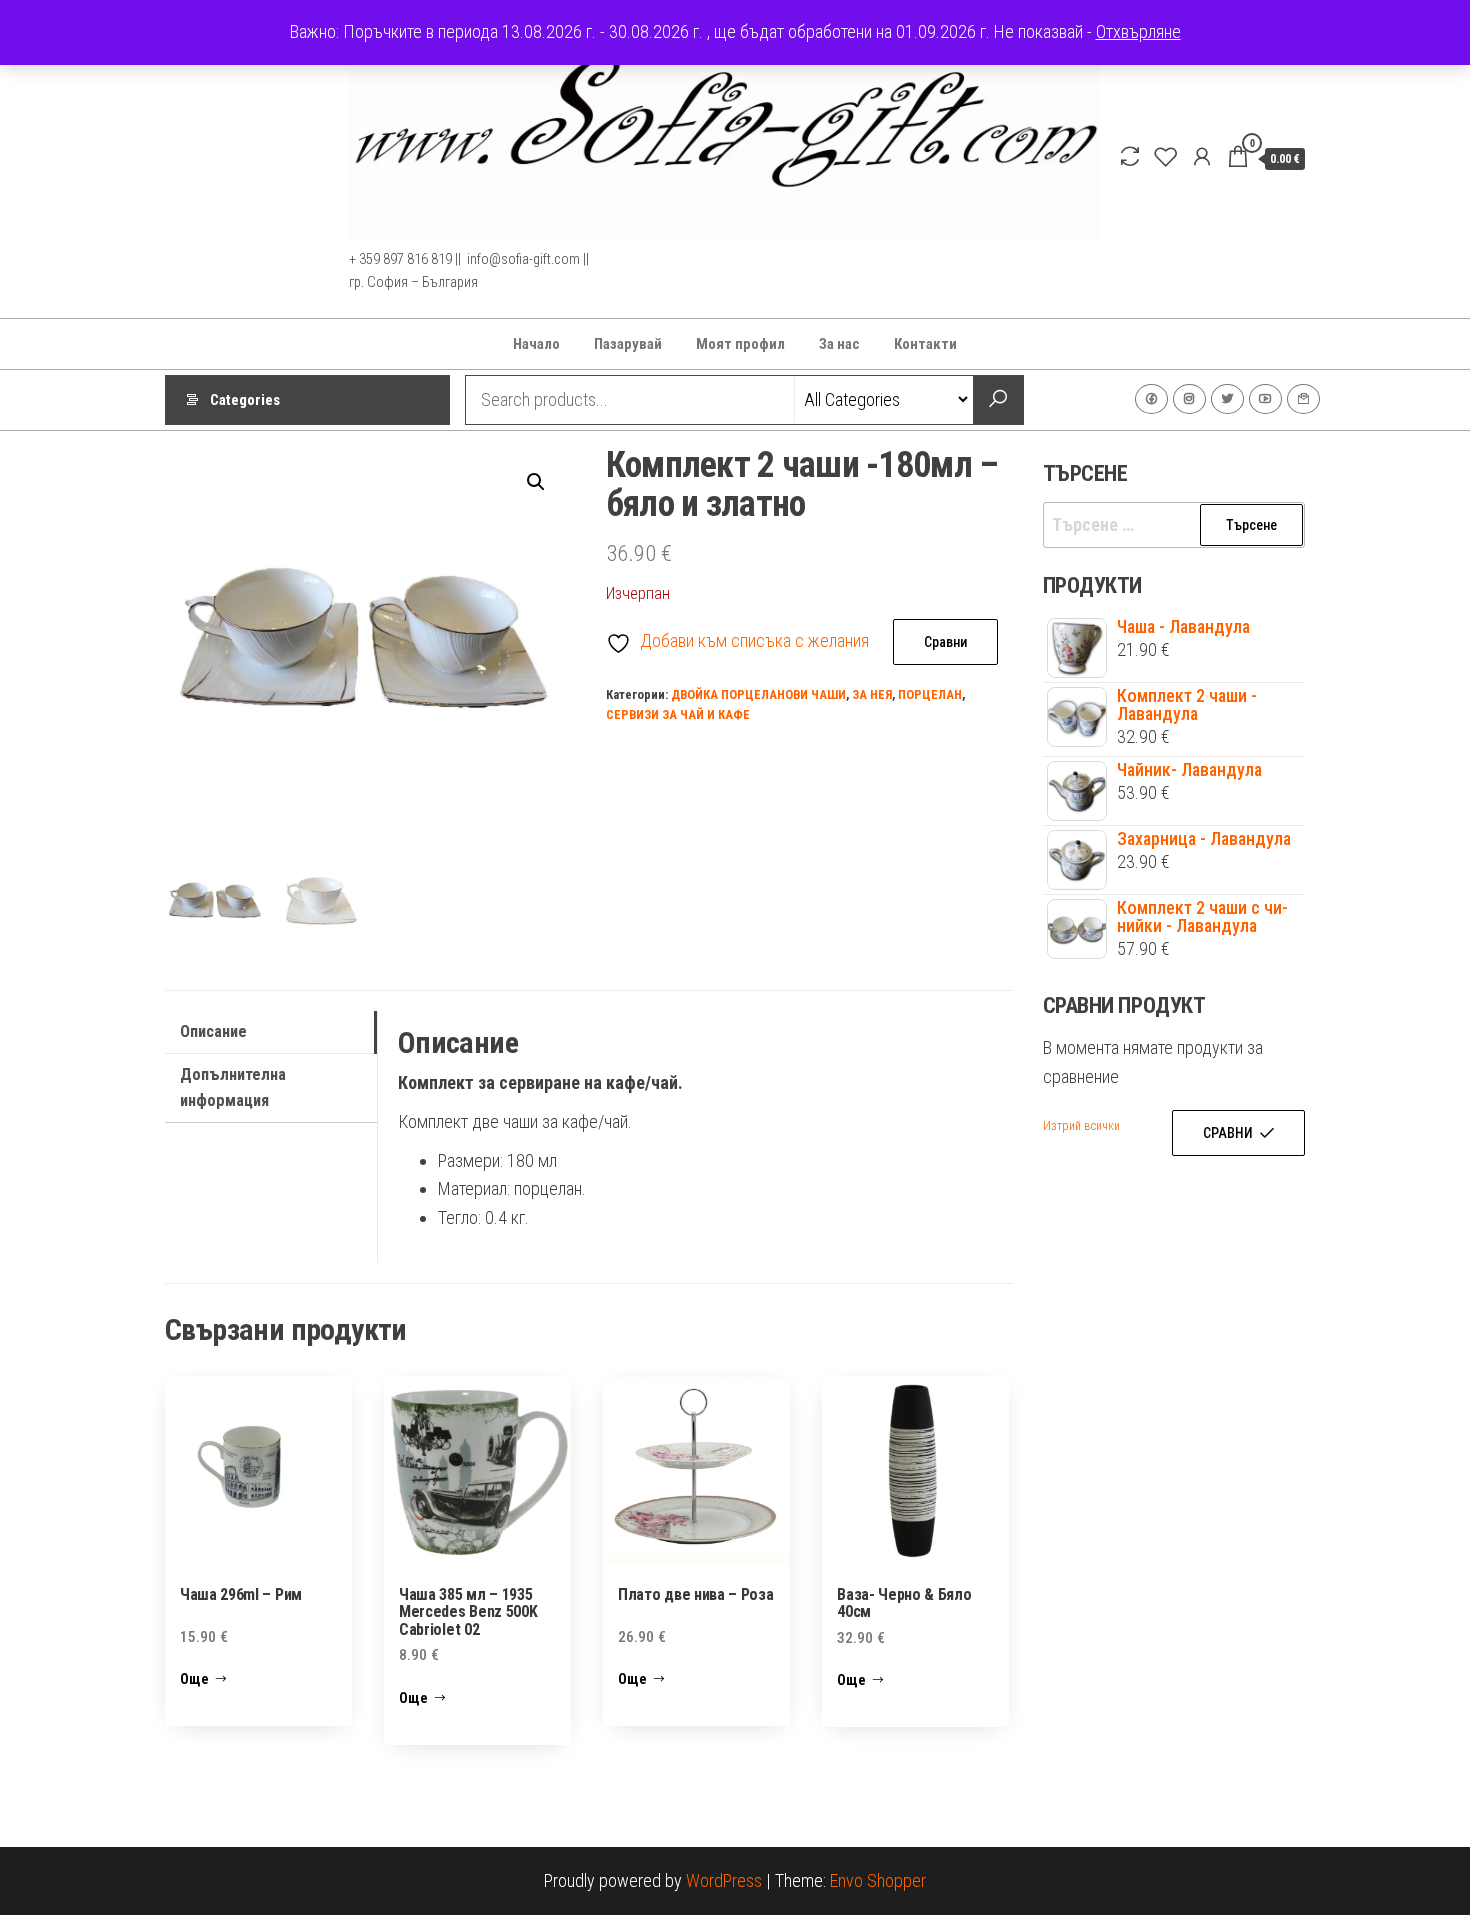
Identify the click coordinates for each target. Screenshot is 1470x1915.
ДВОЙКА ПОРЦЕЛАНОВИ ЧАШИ (758, 694)
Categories (245, 400)
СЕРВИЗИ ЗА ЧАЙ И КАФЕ (678, 714)
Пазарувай (628, 344)
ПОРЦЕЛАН (930, 694)
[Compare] (1130, 157)
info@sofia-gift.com (1303, 399)
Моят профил (740, 344)
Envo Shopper (878, 1880)
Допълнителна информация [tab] (233, 1087)
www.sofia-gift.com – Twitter (1227, 399)
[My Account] (1202, 157)
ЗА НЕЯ (872, 694)
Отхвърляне (1138, 31)
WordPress (724, 1880)
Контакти (925, 344)
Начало (536, 344)
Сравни (945, 642)
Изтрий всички (1081, 1126)
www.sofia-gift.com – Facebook (1151, 399)
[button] (536, 482)
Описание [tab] (213, 1031)
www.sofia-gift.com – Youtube (1265, 399)
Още (194, 1679)
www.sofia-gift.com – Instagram (1189, 399)
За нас (839, 344)
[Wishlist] (1166, 157)
